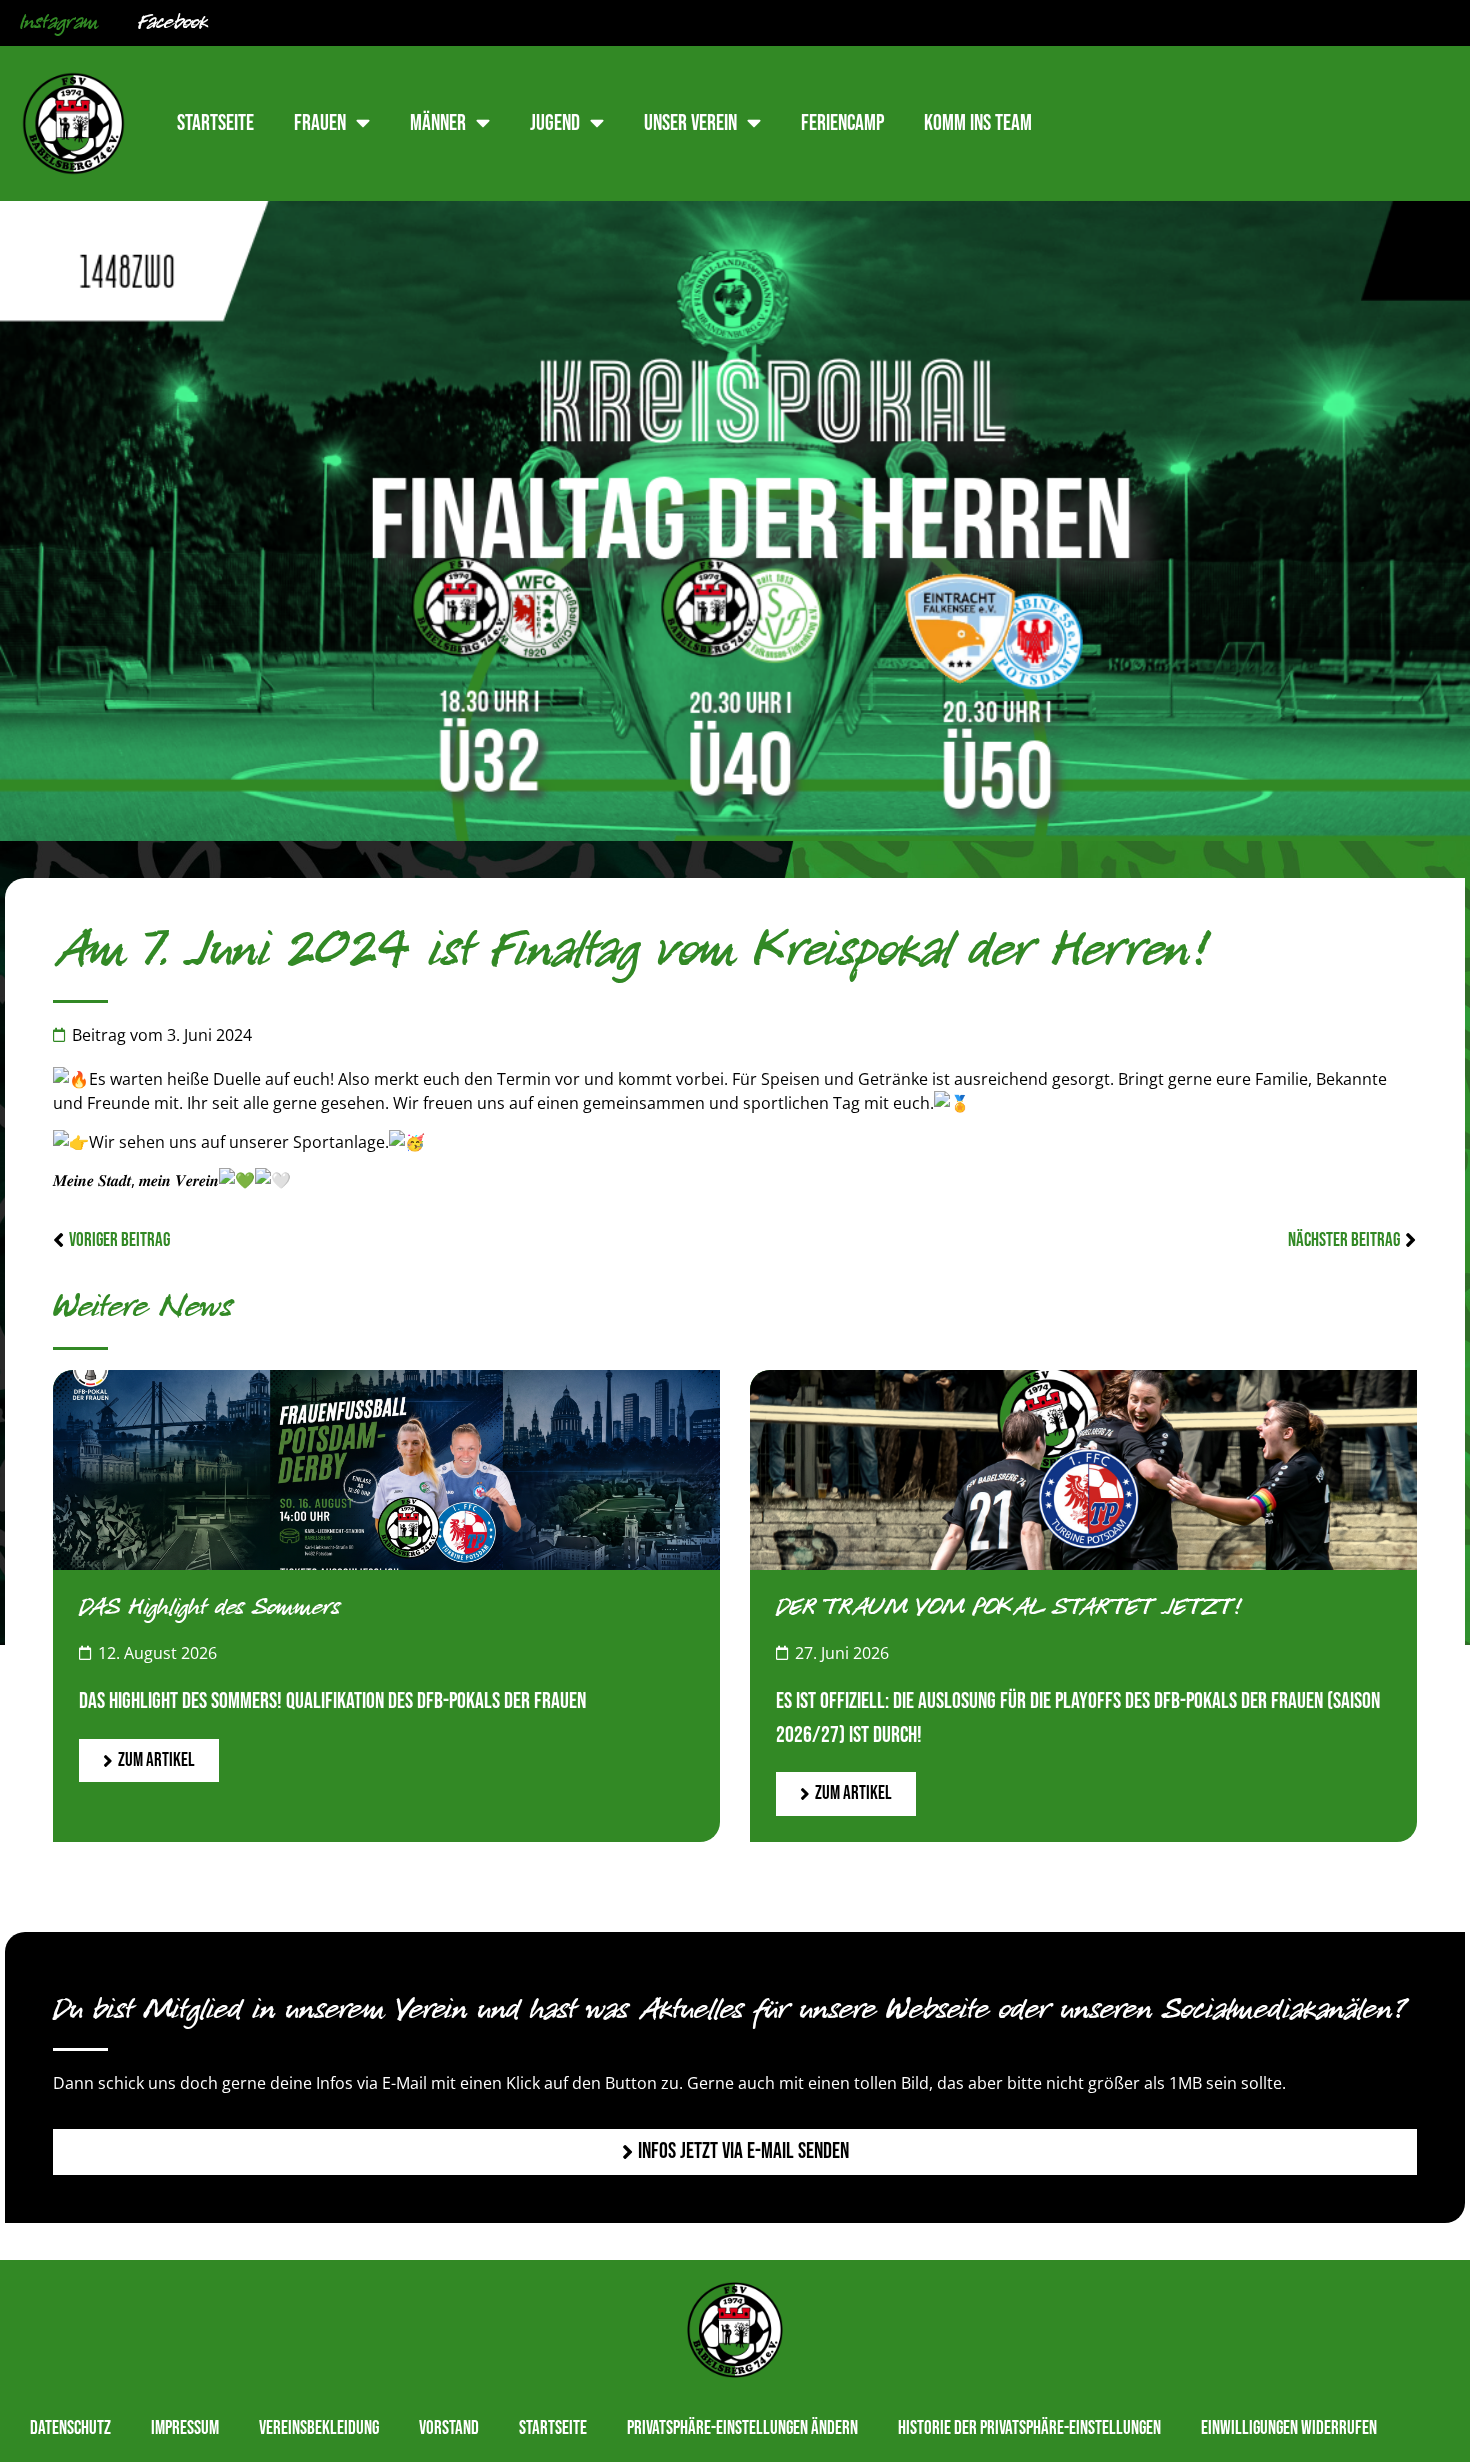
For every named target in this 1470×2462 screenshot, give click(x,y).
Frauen (320, 123)
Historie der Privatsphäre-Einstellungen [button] (1029, 2428)
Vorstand (449, 2428)
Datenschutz (70, 2428)
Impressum (185, 2428)
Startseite (215, 123)
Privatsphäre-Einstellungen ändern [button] (742, 2428)
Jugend (555, 123)
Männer (438, 123)
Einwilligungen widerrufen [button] (1289, 2428)
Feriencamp (842, 123)
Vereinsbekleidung (319, 2428)
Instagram (59, 23)
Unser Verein (690, 123)
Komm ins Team (978, 123)
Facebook (173, 23)
